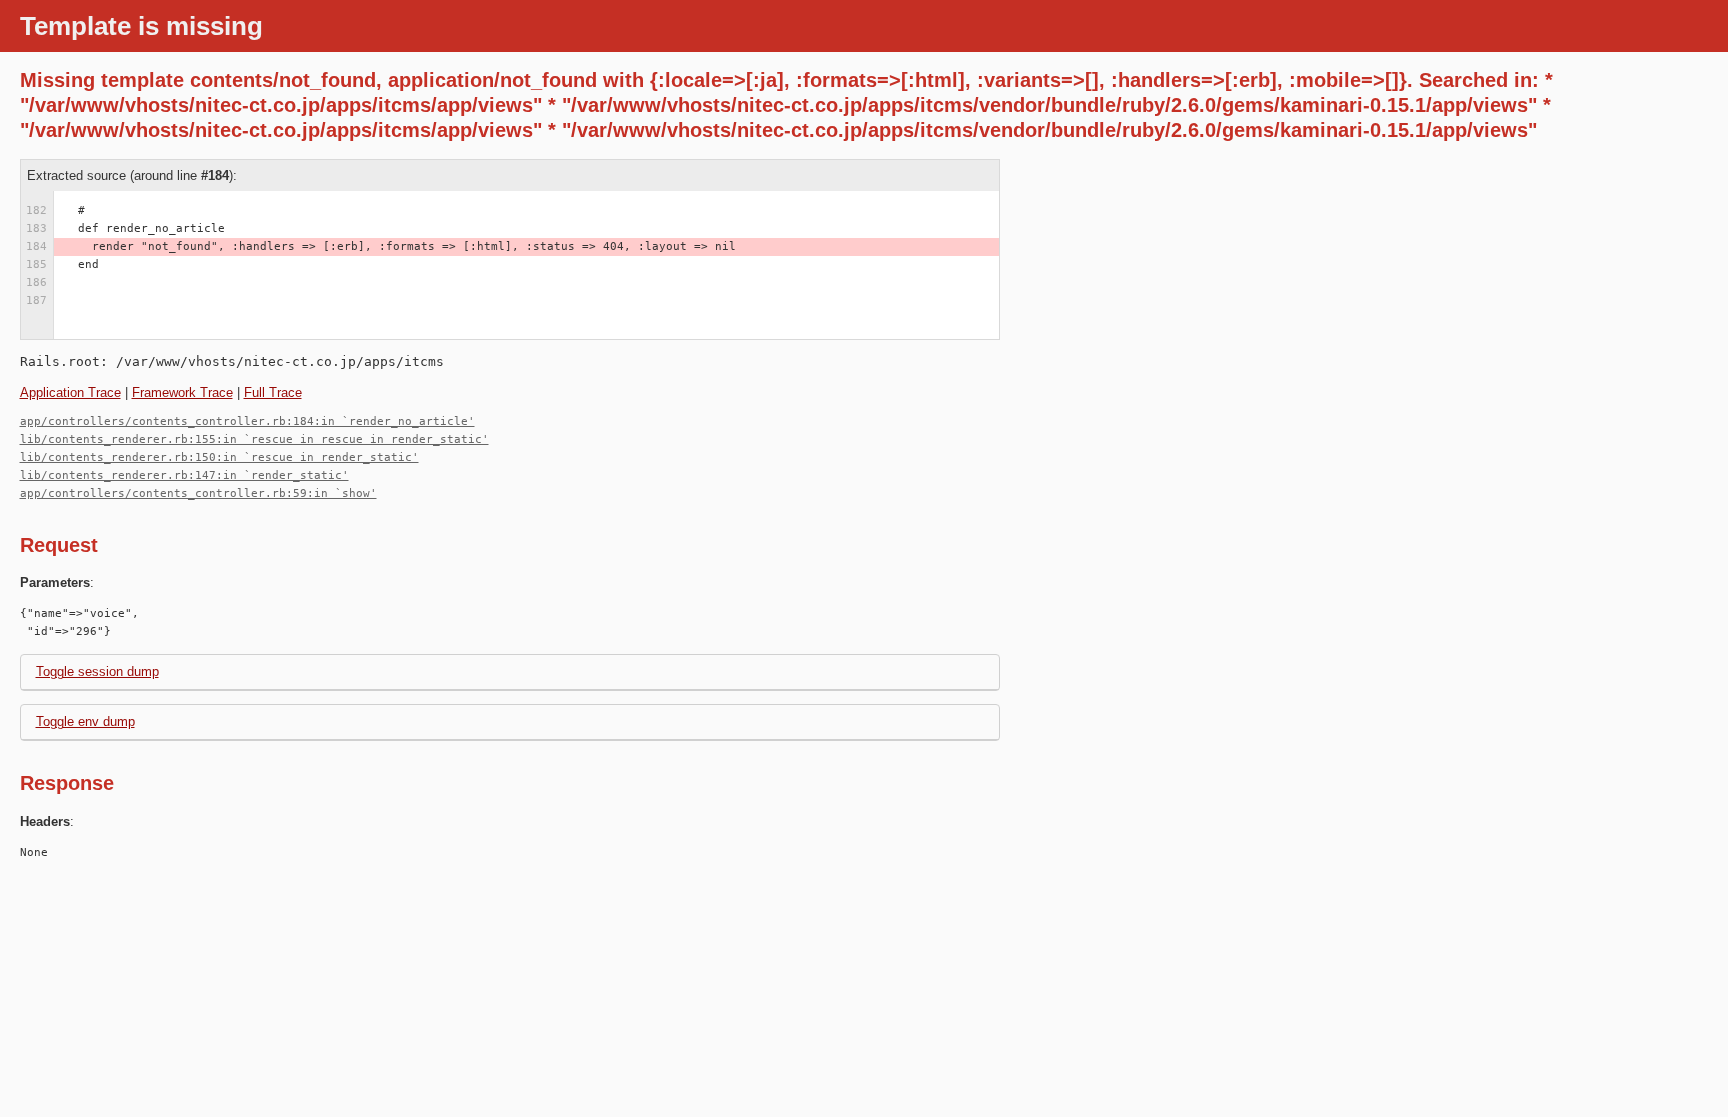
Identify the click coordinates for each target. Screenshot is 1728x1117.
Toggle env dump (85, 721)
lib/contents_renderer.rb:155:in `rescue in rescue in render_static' (254, 439)
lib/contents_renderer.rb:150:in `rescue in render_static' (219, 457)
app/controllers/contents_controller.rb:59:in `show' (198, 493)
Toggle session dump (97, 671)
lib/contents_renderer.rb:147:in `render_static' (184, 475)
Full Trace (273, 392)
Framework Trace (182, 392)
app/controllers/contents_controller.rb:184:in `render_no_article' (247, 421)
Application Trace (70, 392)
